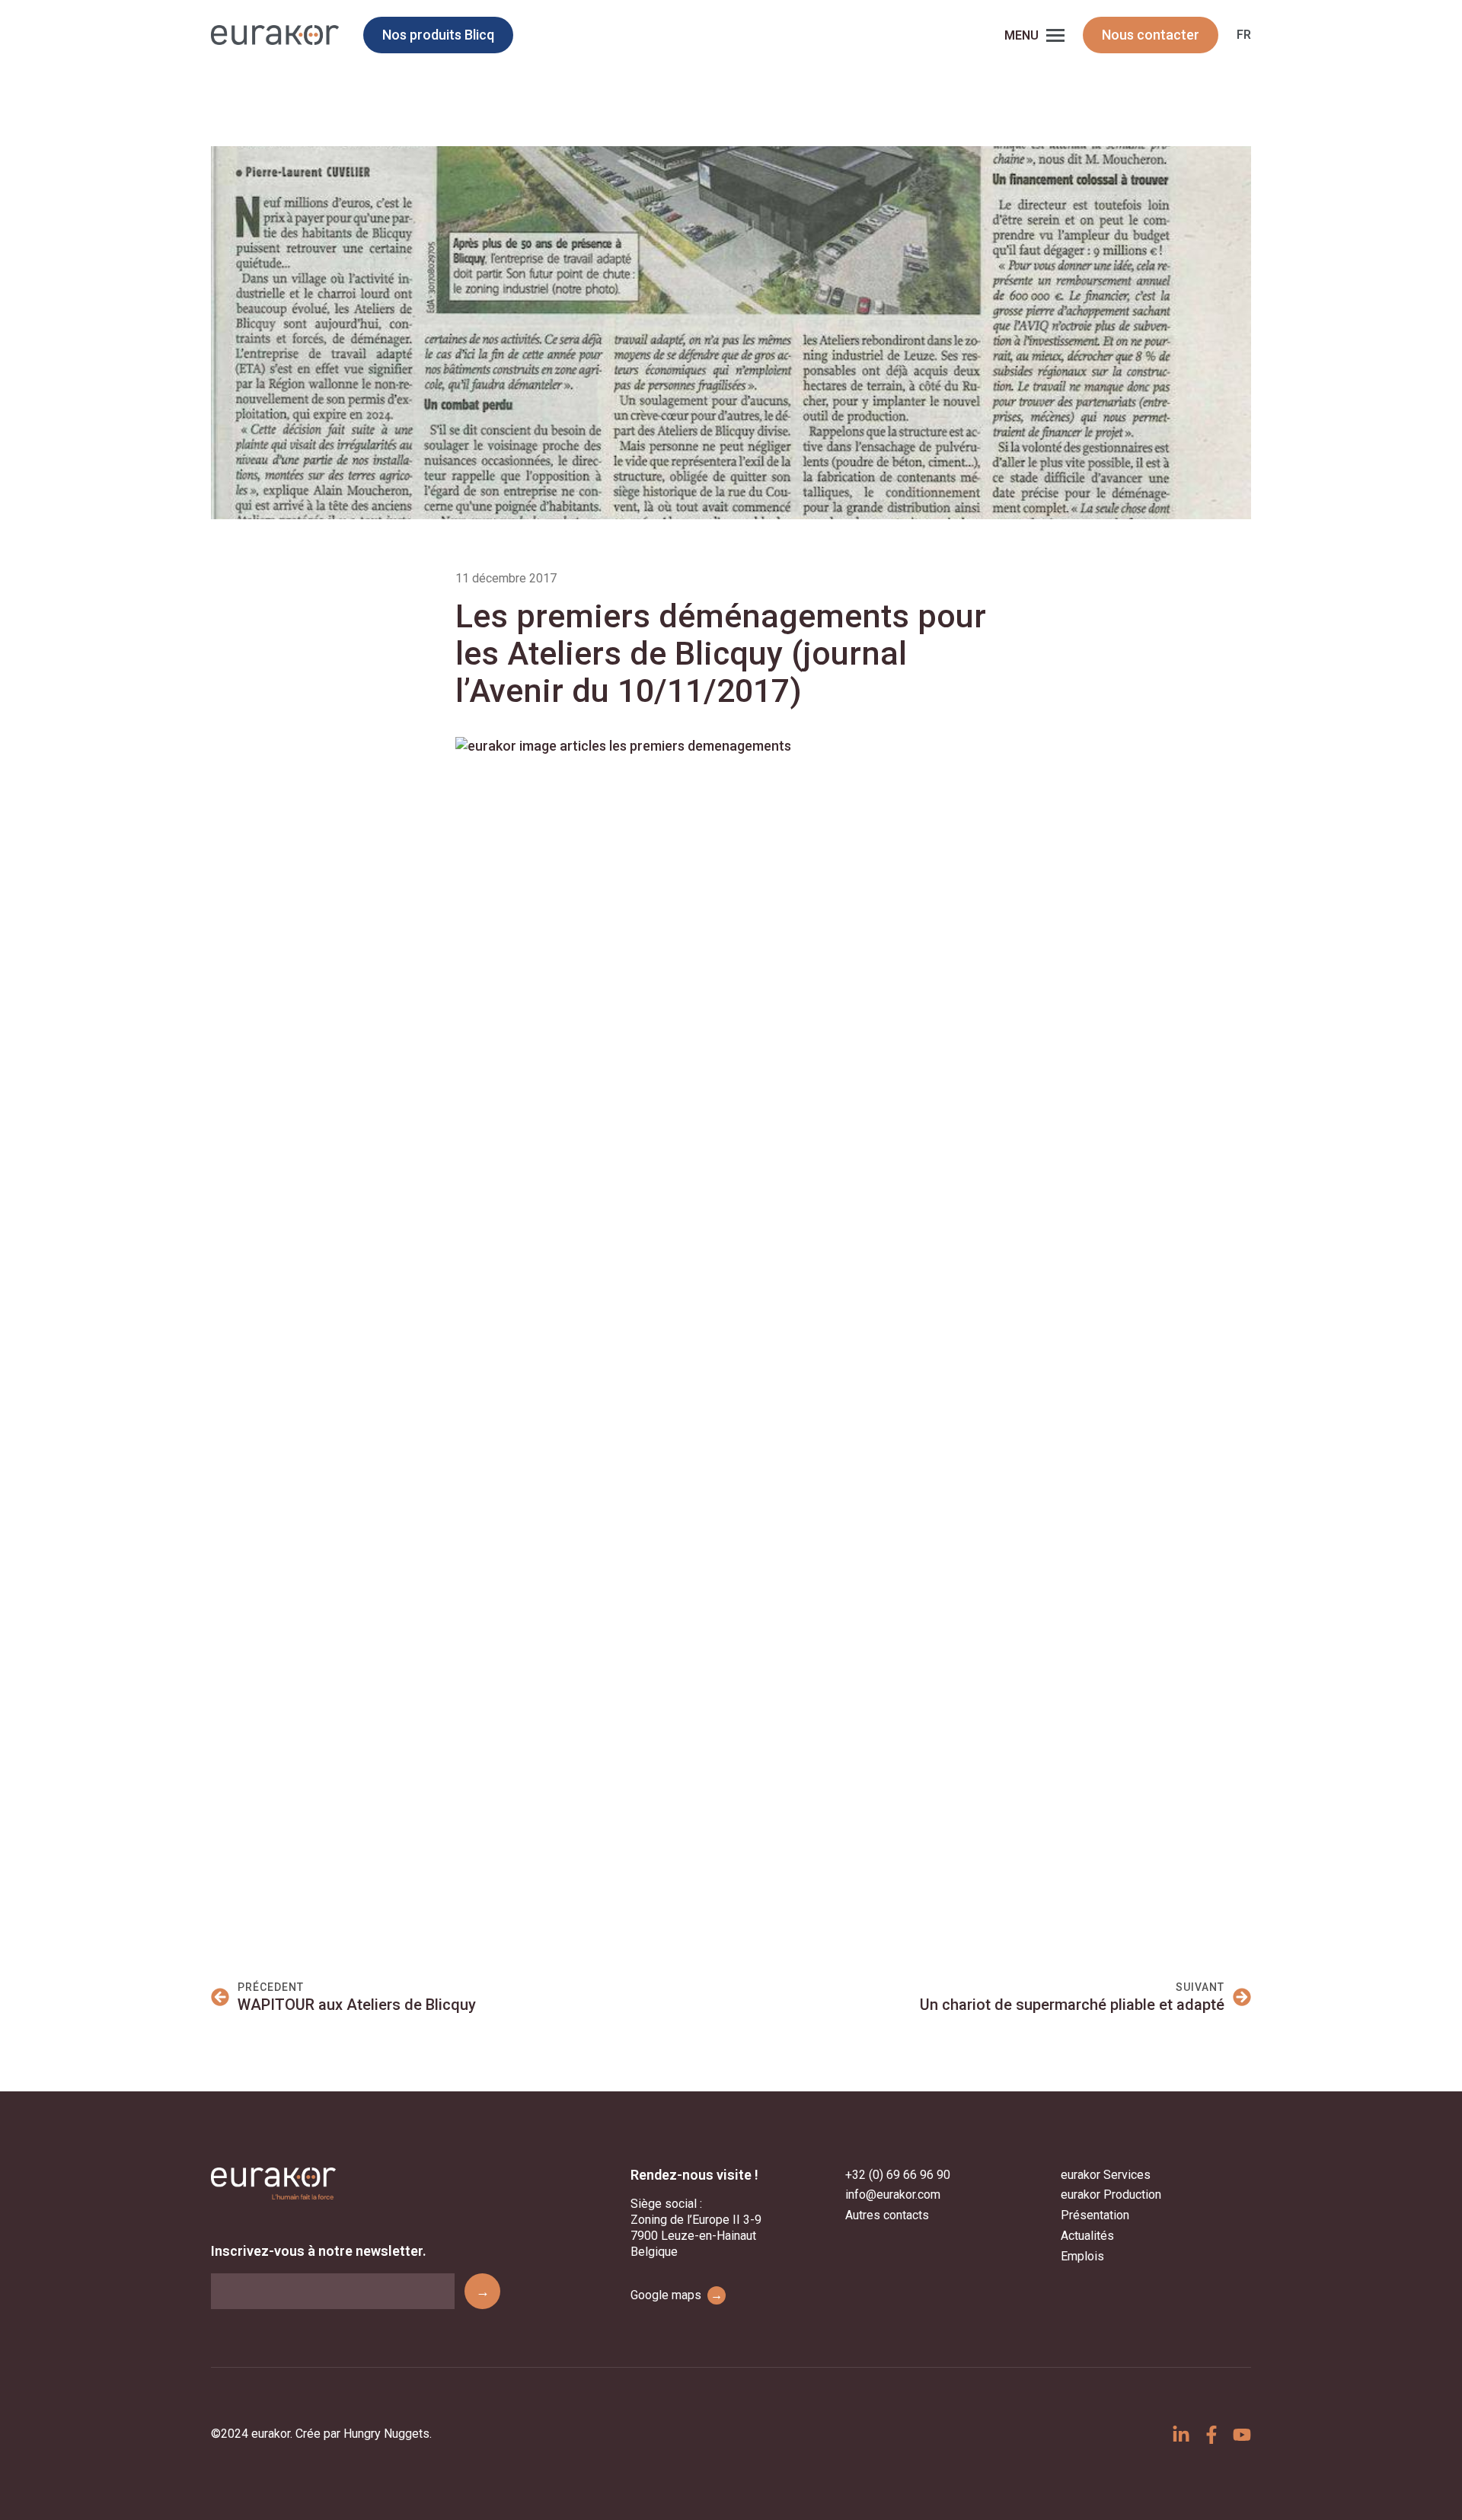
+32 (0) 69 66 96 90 (898, 2175)
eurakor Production (1111, 2195)
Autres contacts (887, 2215)
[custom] (1181, 2435)
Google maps (677, 2295)
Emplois (1082, 2256)
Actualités (1087, 2236)
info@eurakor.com (893, 2195)
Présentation (1095, 2215)
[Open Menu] (1055, 35)
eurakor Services (1106, 2175)
